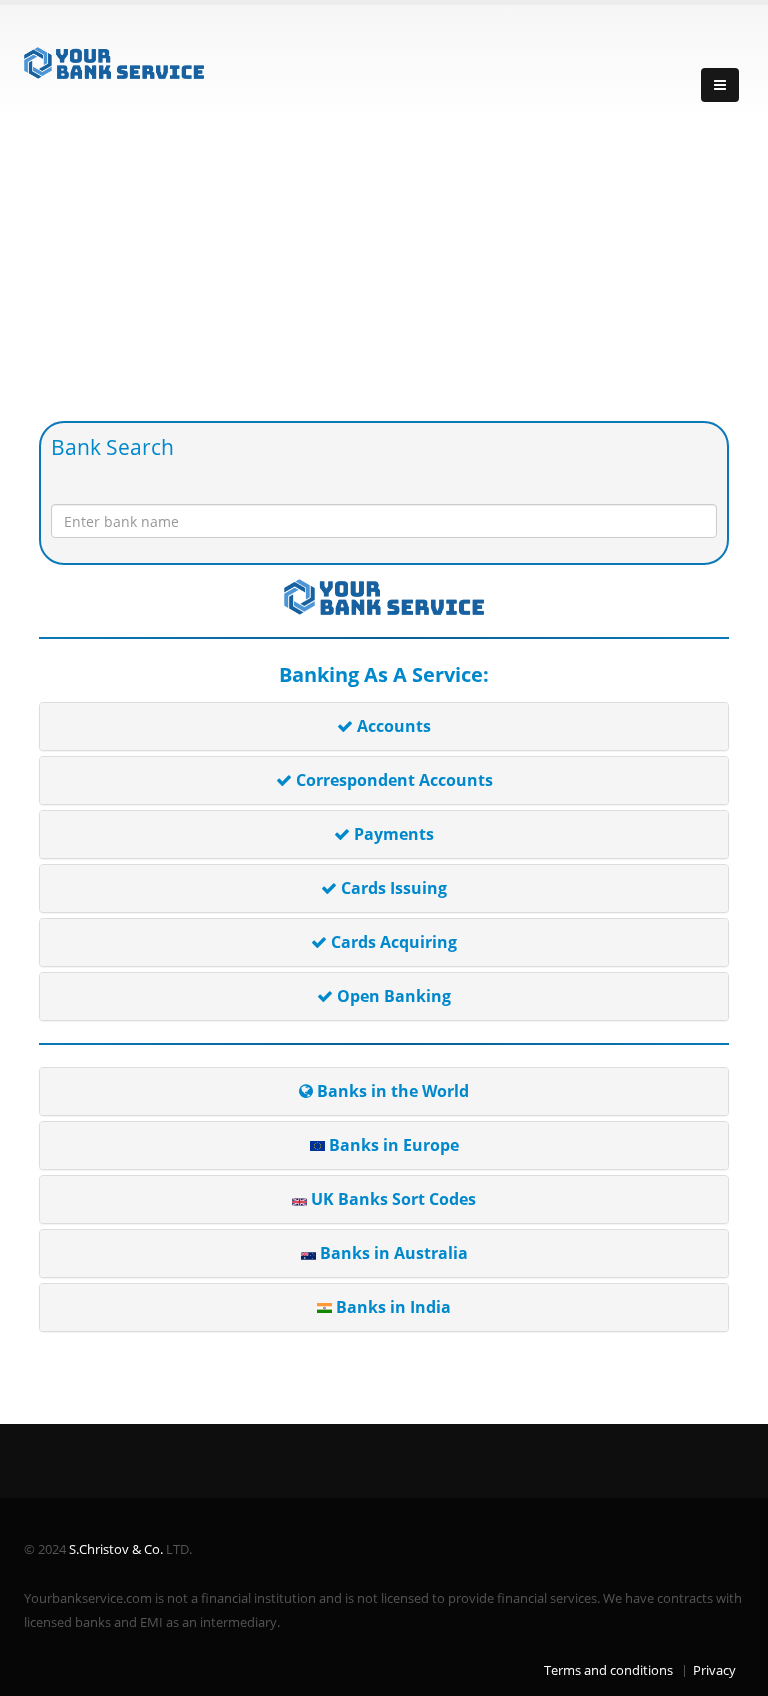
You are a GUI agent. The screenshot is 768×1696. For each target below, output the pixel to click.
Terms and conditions (608, 1670)
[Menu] (720, 85)
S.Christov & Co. (116, 1549)
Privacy (714, 1670)
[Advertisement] (384, 271)
